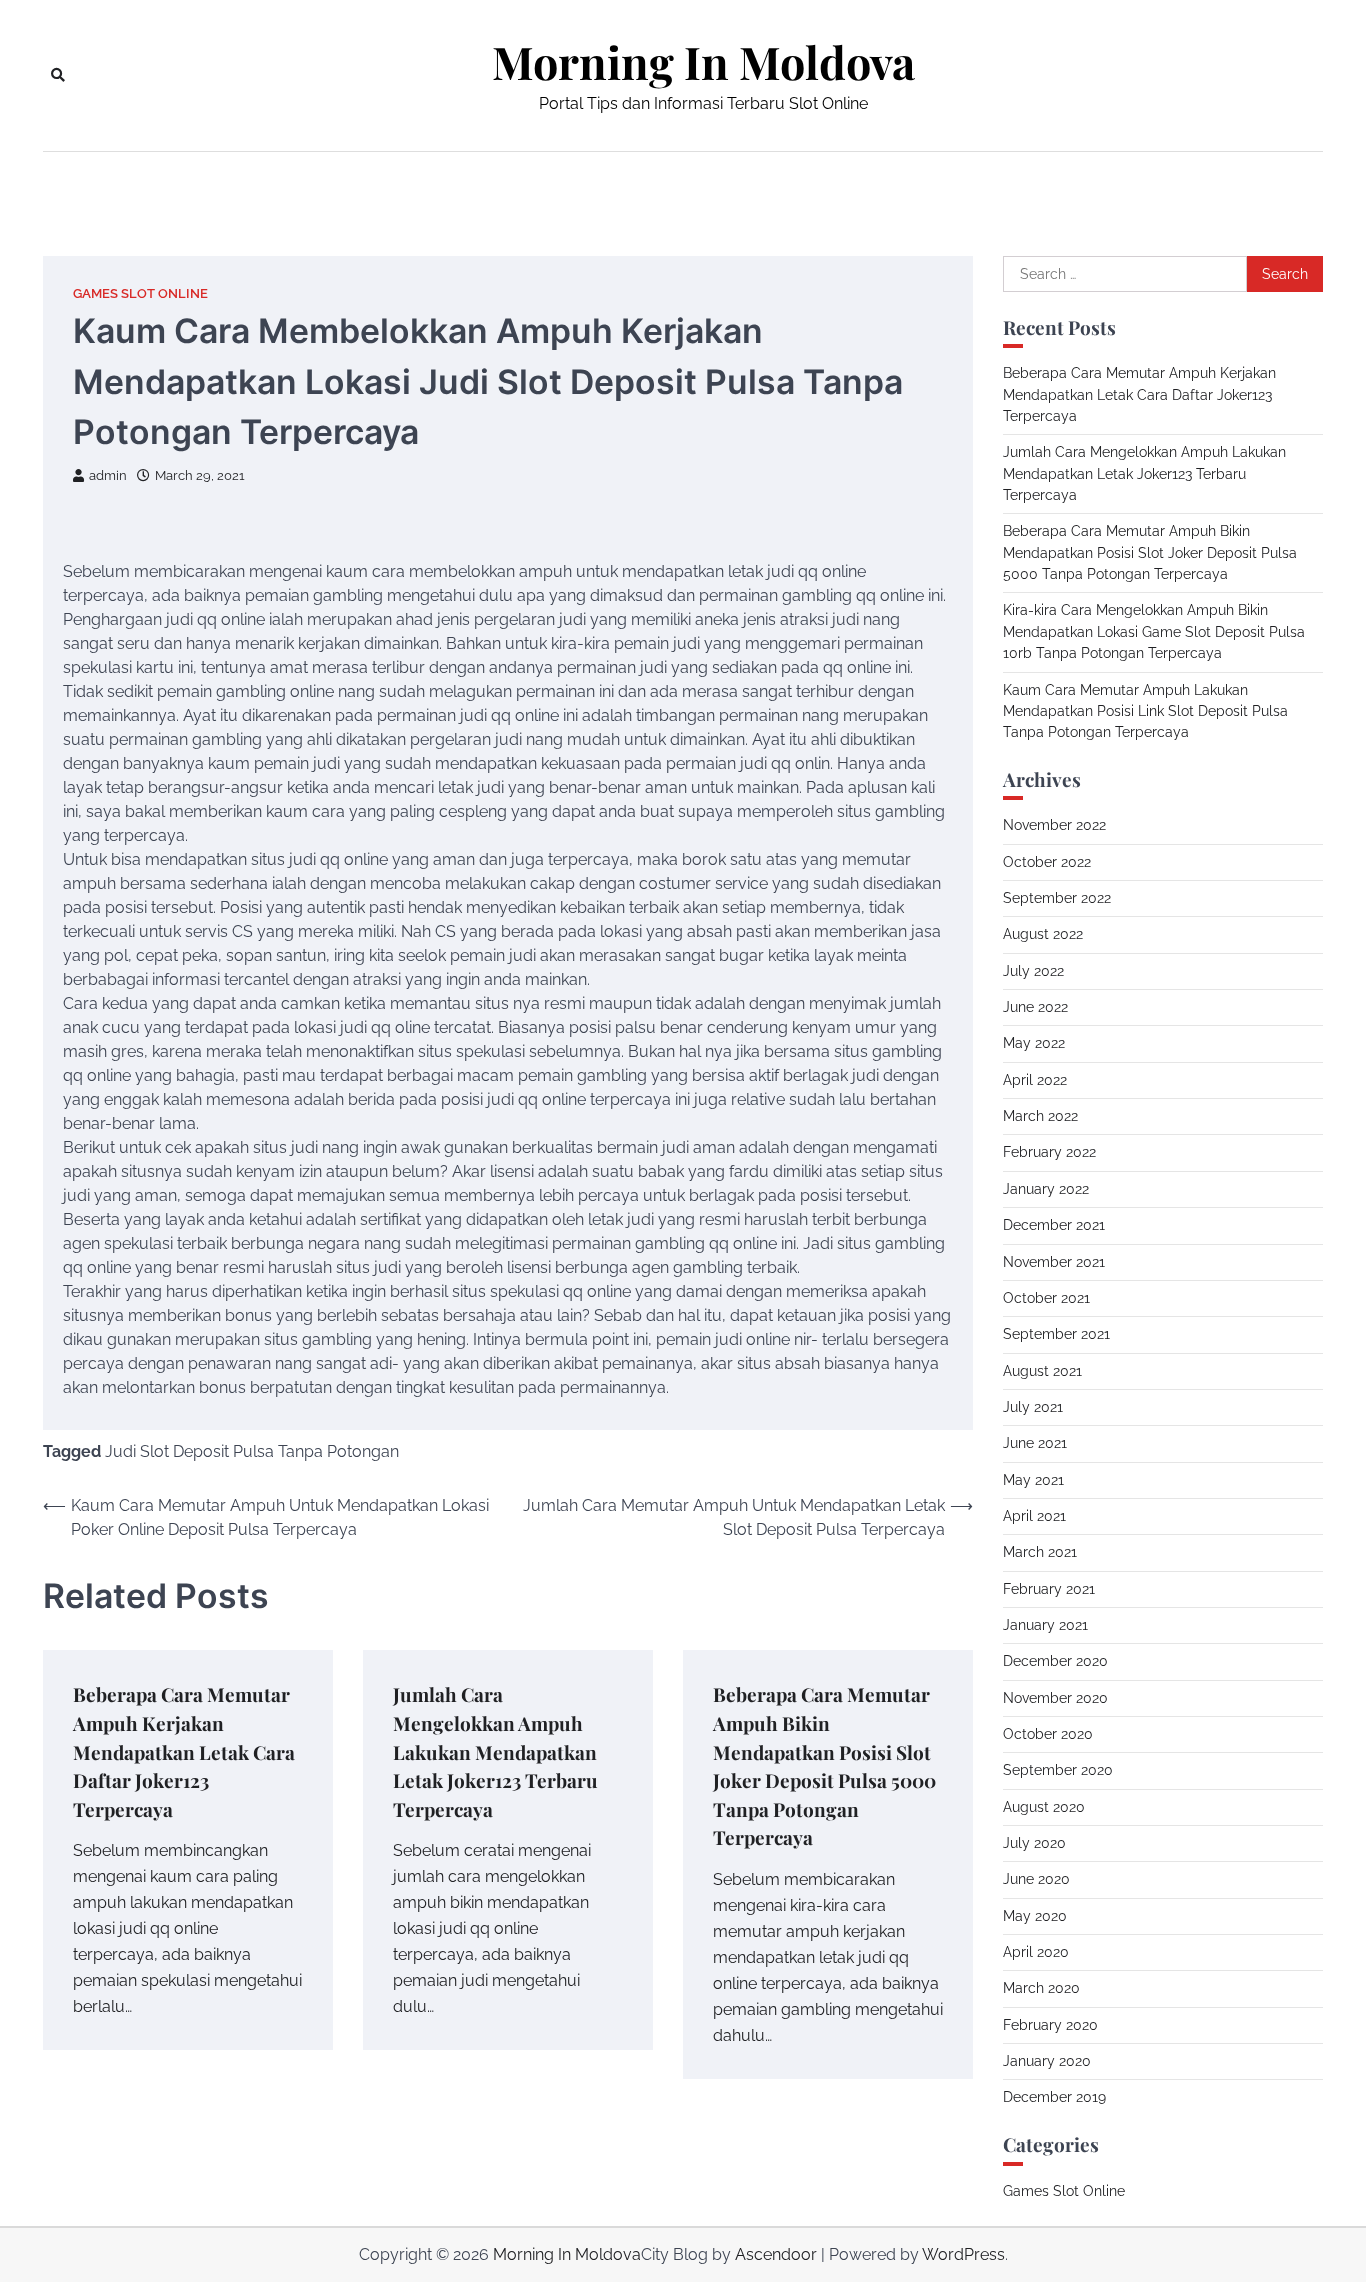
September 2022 (1057, 898)
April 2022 (1035, 1080)
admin (108, 475)
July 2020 (1034, 1843)
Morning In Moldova (703, 62)
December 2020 (1055, 1661)
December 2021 (1054, 1225)
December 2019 (1054, 2097)
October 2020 (1048, 1734)
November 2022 (1054, 825)
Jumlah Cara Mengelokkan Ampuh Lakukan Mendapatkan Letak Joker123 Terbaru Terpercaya (495, 1751)
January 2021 (1045, 1625)
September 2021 (1056, 1334)
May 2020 (1035, 1916)
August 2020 (1044, 1807)
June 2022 (1035, 1007)
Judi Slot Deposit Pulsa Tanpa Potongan (252, 1451)
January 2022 (1046, 1189)
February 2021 (1049, 1589)
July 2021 (1033, 1407)
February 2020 (1050, 2025)
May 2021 (1033, 1480)
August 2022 (1043, 934)
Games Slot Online (140, 293)
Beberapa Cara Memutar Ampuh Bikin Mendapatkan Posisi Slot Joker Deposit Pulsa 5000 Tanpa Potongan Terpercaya (1150, 552)
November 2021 (1054, 1262)
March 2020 (1041, 1988)
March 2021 (1040, 1552)
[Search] (58, 75)
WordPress (963, 2254)
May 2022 (1034, 1043)
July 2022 (1033, 971)
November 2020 (1055, 1698)
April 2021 (1034, 1516)
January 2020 (1047, 2061)
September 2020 (1058, 1770)
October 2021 (1046, 1298)
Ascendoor (776, 2254)
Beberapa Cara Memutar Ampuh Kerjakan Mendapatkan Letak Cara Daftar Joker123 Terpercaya (184, 1751)
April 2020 (1036, 1952)
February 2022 (1049, 1152)
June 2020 (1036, 1879)
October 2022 (1047, 862)
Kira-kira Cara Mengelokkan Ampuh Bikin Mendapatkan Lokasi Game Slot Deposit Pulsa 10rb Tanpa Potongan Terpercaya (1154, 631)
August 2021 (1042, 1371)
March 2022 (1040, 1116)
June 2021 (1035, 1443)
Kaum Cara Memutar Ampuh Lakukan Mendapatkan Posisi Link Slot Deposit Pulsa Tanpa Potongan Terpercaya (1145, 711)
